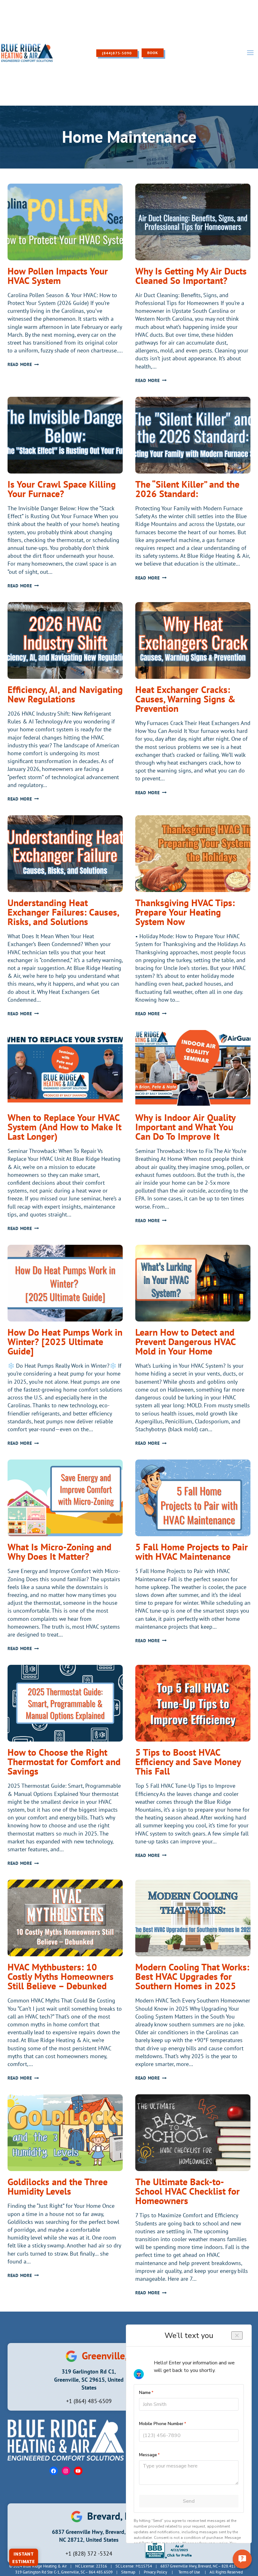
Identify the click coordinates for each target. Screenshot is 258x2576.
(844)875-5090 (117, 53)
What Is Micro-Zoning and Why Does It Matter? (59, 1551)
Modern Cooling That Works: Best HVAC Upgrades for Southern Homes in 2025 (192, 1976)
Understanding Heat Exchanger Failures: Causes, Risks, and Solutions (63, 912)
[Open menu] (250, 53)
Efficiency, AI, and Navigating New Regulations (65, 694)
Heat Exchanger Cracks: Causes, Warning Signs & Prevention (185, 699)
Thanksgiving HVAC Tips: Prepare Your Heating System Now (185, 912)
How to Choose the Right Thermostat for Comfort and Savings (64, 1762)
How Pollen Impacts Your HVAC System (58, 276)
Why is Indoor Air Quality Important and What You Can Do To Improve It (185, 1127)
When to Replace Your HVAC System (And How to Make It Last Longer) (64, 1127)
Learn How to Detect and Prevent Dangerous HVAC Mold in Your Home (185, 1341)
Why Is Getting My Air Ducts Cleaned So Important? (191, 276)
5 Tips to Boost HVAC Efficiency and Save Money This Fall (188, 1762)
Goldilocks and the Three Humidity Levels (58, 2186)
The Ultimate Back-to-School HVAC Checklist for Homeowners (188, 2191)
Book (153, 53)
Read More (23, 364)
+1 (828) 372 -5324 (89, 2554)
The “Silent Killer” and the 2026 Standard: (187, 489)
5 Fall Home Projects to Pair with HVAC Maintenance (192, 1551)
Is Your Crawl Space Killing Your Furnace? (62, 489)
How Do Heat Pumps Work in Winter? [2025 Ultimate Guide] (65, 1341)
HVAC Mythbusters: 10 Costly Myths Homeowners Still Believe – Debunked (61, 1976)
